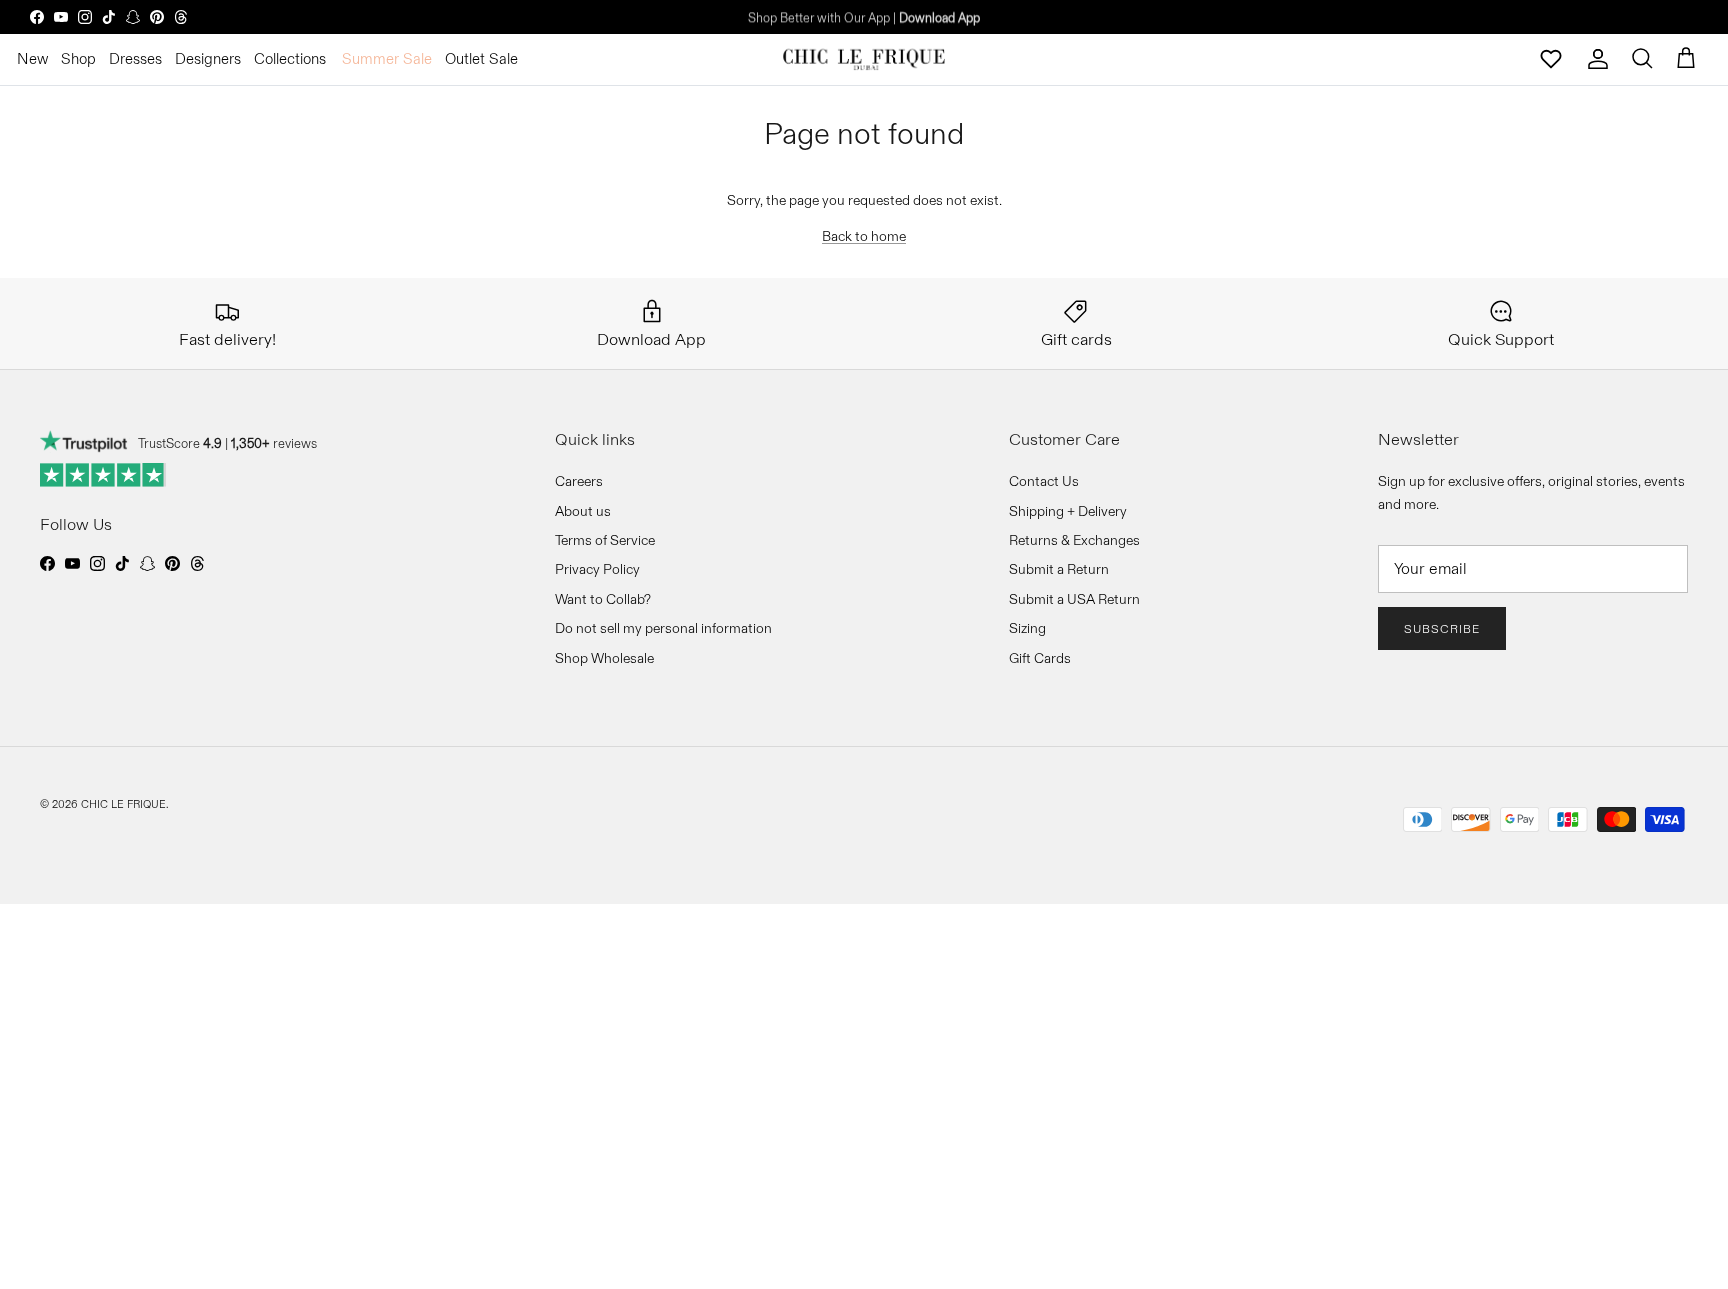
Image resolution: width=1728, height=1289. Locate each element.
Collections (290, 58)
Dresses (135, 58)
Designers (208, 58)
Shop (78, 58)
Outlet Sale (481, 58)
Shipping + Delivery (1068, 511)
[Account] (1598, 59)
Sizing (1027, 628)
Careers (579, 481)
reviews (274, 443)
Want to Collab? (603, 599)
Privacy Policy (597, 569)
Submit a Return (1059, 569)
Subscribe (1442, 628)
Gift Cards (1040, 658)
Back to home (864, 236)
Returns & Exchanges (1074, 540)
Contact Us (1044, 481)
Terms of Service (605, 540)
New (32, 58)
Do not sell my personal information (663, 628)
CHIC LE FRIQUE (123, 804)
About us (583, 511)
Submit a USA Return (1074, 599)
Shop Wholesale (604, 658)
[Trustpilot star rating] (103, 475)
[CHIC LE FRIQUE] (864, 59)
